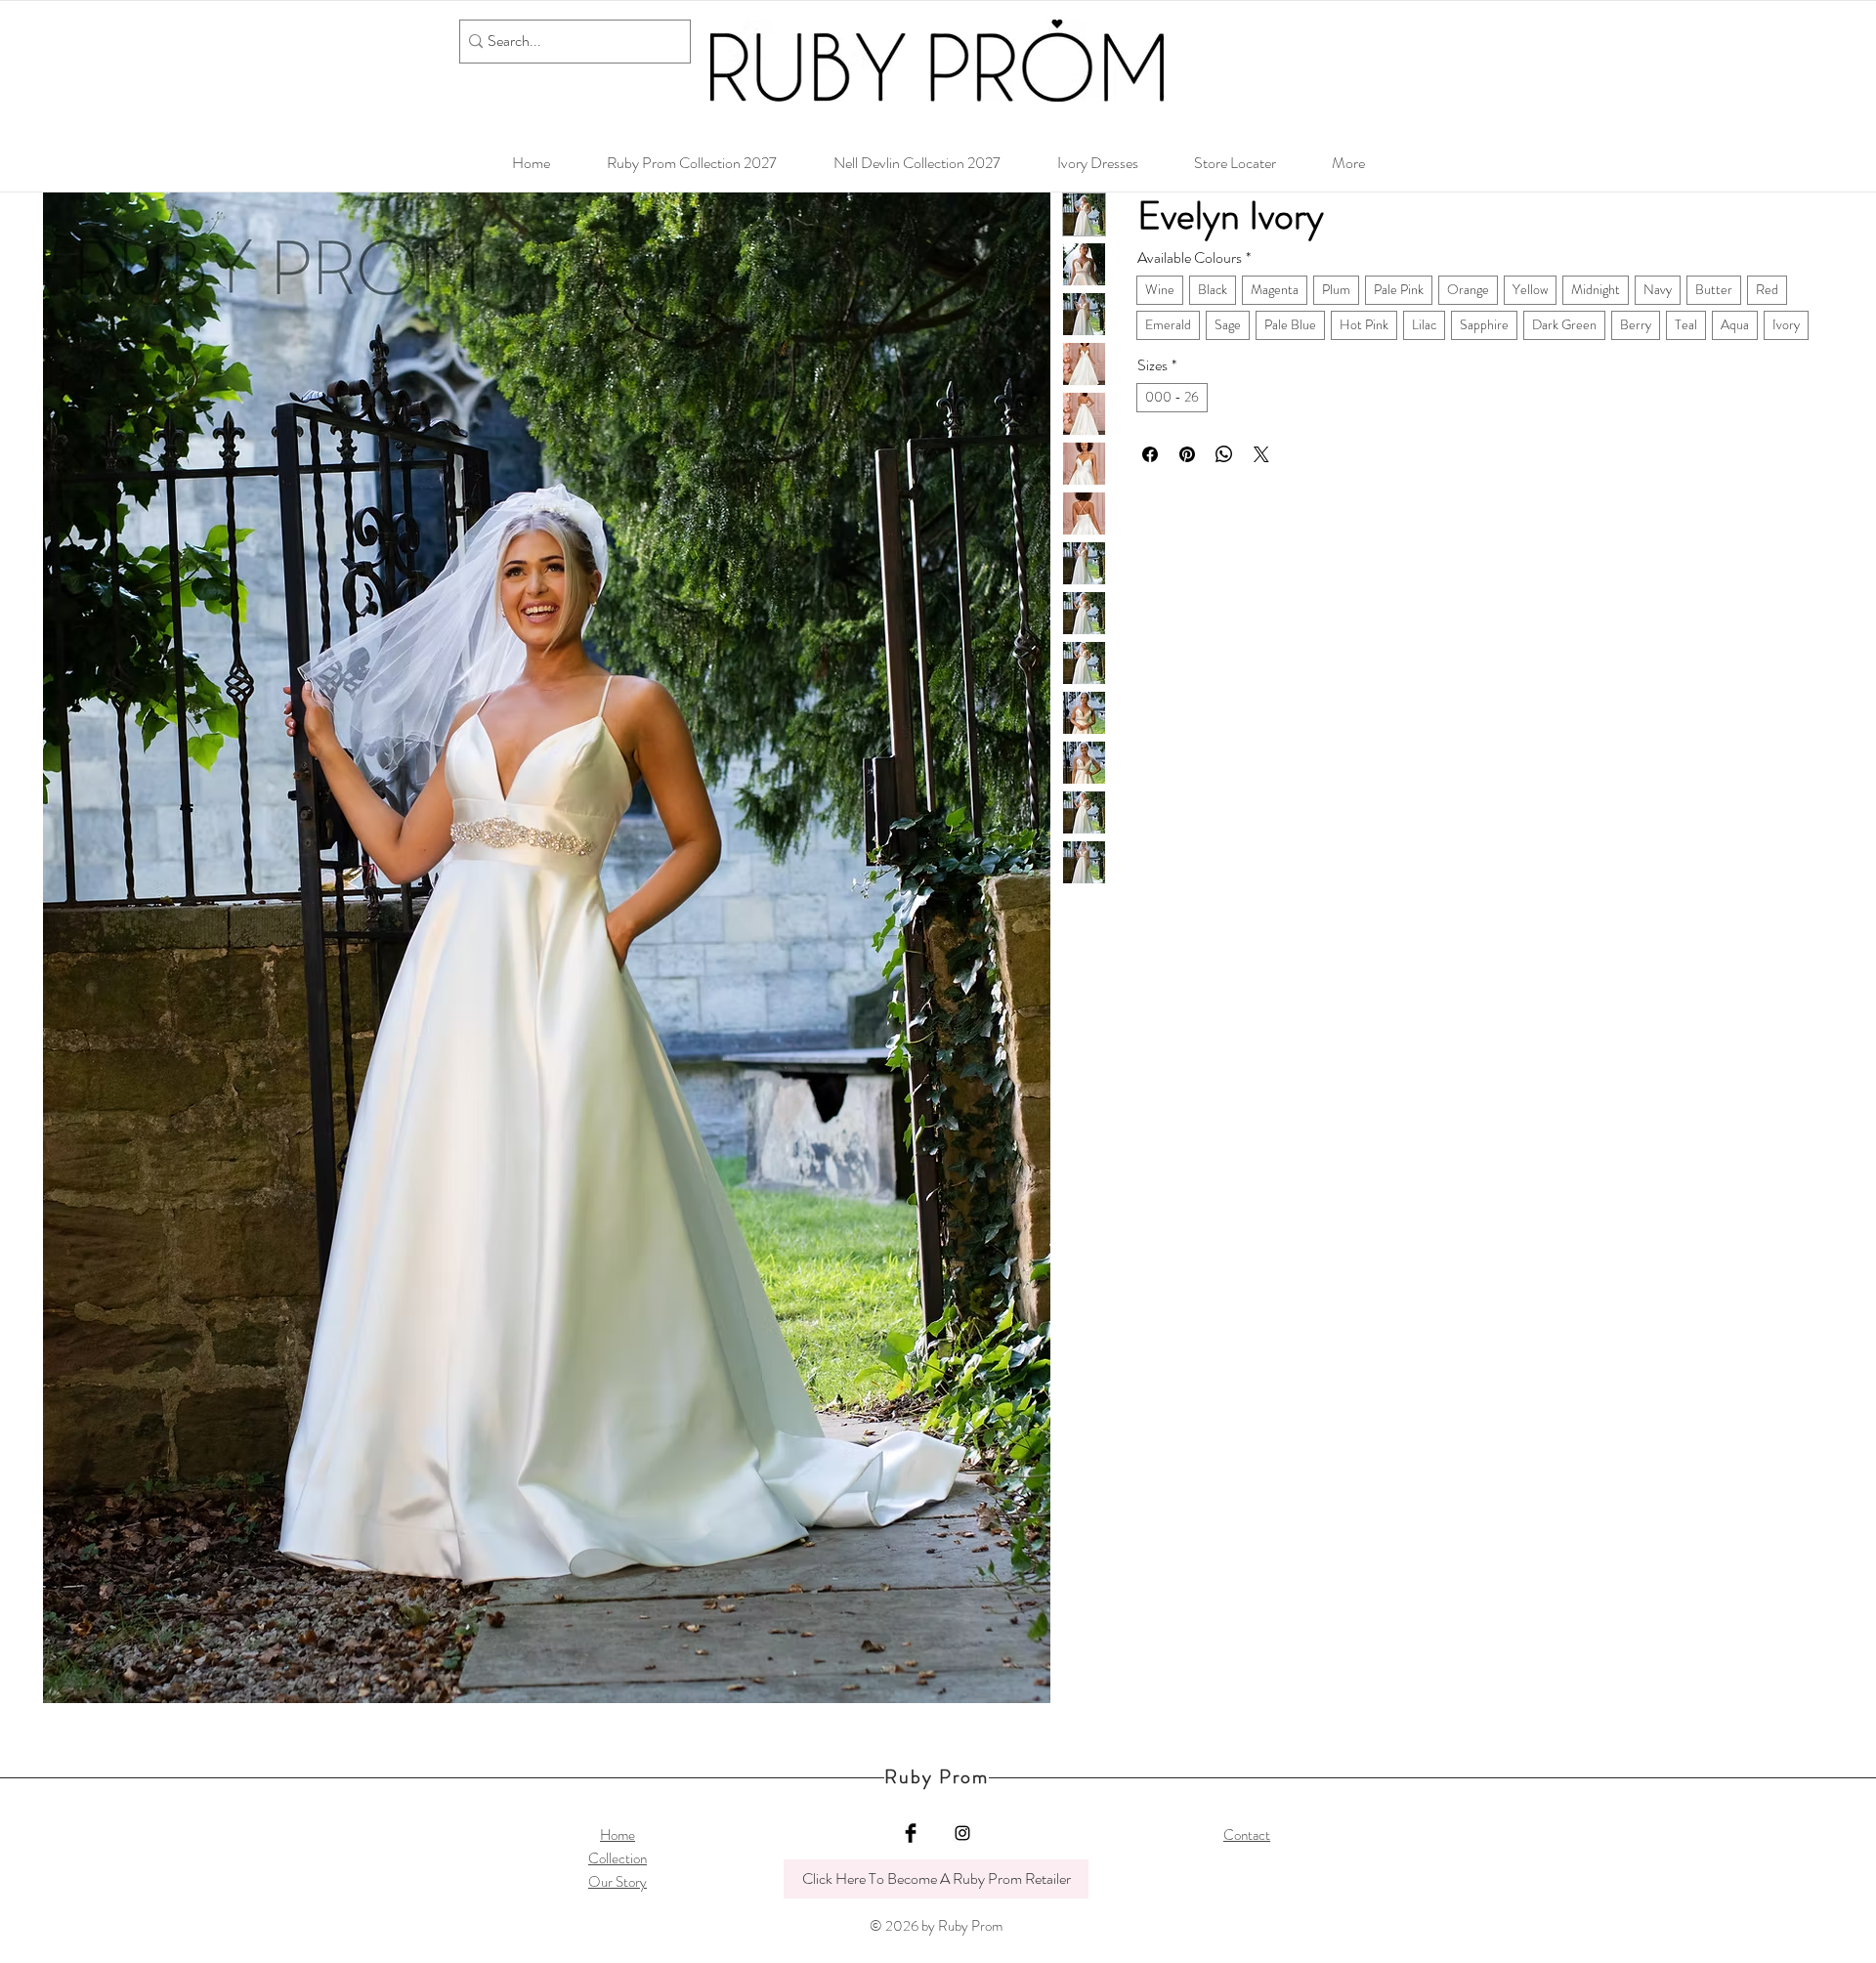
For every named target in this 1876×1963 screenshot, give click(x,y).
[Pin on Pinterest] (1187, 454)
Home (618, 1835)
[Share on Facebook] (1150, 454)
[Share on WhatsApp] (1224, 454)
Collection (618, 1858)
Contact (1247, 1835)
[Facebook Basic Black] (911, 1833)
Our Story (618, 1882)
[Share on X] (1261, 454)
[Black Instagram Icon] (962, 1833)
